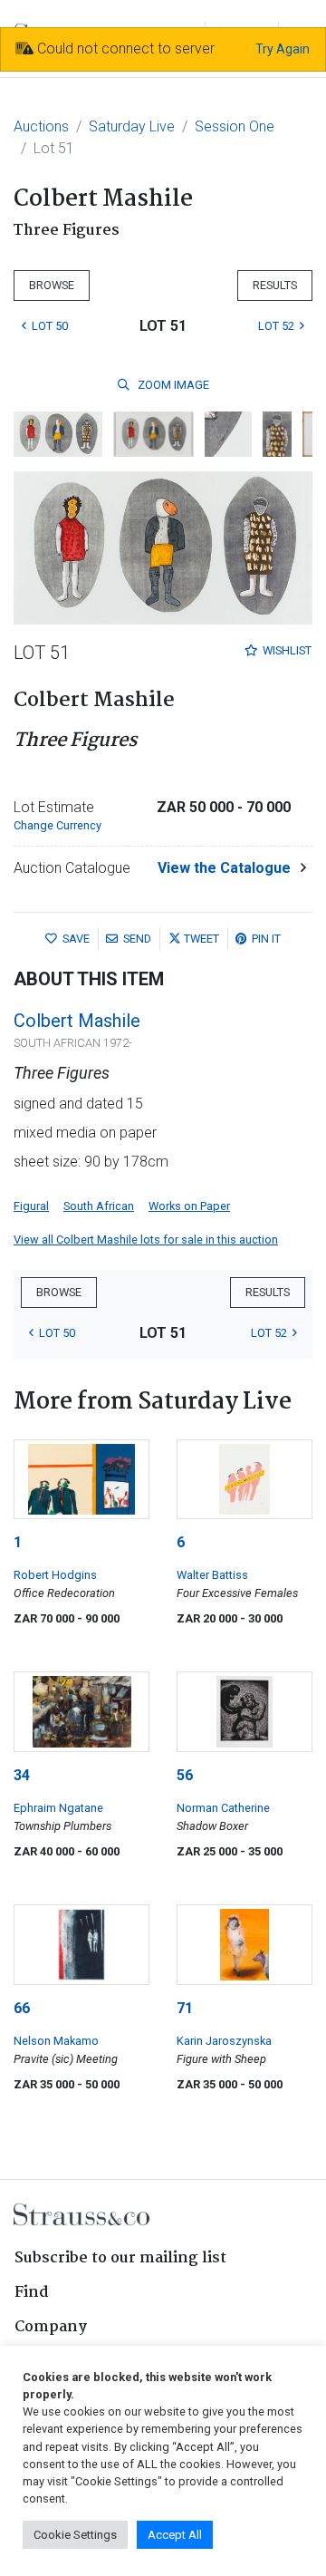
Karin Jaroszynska (224, 2041)
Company (51, 2327)
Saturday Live (132, 126)
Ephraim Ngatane (58, 1808)
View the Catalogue (224, 868)
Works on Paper (189, 1206)
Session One (235, 126)
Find (32, 2293)
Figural (31, 1206)
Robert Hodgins (55, 1575)
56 (185, 1775)
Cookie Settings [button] (75, 2535)
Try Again (283, 49)
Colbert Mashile (77, 1021)
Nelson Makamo (56, 2041)
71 (185, 2008)
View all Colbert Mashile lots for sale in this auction (146, 1240)
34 (22, 1775)
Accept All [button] (175, 2535)
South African (99, 1206)
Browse (52, 285)
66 (22, 2008)
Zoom (172, 385)
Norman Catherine (223, 1808)
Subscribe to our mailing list (120, 2258)
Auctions (41, 126)
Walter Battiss (212, 1575)
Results (275, 285)
